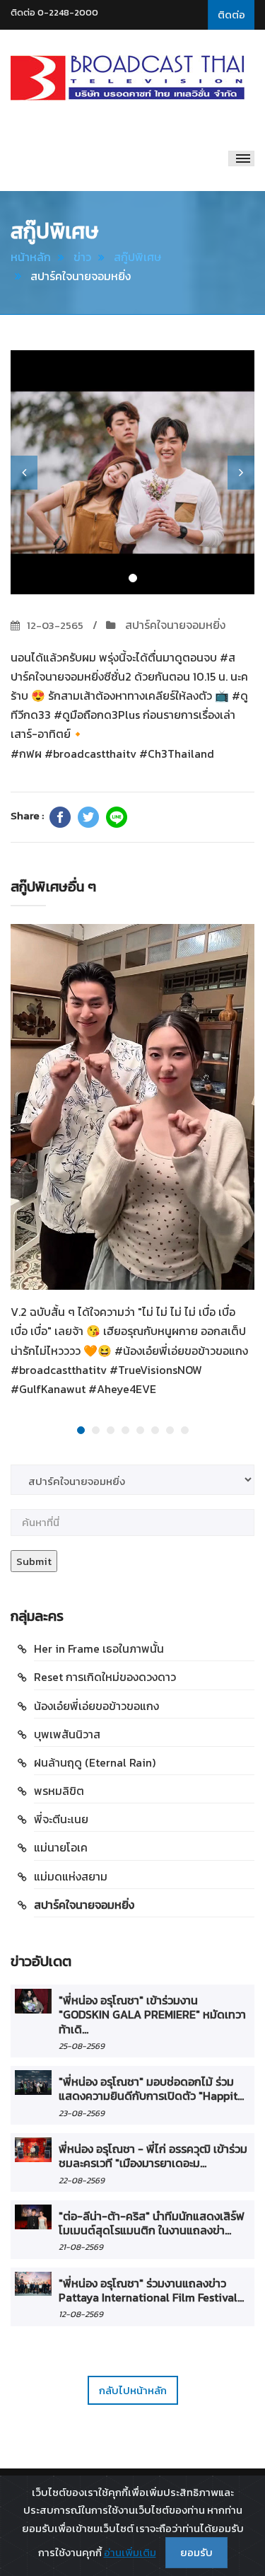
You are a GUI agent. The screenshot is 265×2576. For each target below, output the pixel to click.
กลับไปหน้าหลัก (133, 2390)
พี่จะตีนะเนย (61, 1819)
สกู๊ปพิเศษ (137, 257)
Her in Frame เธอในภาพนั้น (99, 1648)
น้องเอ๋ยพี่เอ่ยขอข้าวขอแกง (96, 1706)
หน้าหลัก (31, 257)
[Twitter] (88, 817)
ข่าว (82, 257)
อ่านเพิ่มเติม (130, 2552)
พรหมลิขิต (59, 1791)
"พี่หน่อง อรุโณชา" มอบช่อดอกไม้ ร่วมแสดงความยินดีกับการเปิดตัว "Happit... (151, 2089)
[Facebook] (60, 817)
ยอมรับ (196, 2552)
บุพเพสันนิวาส (67, 1734)
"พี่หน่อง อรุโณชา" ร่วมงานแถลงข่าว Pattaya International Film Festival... (151, 2290)
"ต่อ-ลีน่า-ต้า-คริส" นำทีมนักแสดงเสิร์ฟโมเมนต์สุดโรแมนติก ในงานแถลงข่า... (152, 2223)
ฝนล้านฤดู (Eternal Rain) (95, 1762)
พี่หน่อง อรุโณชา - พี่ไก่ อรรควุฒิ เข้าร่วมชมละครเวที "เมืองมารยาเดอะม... (153, 2156)
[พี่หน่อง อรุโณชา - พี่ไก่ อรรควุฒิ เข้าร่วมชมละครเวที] (33, 2150)
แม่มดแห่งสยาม (71, 1876)
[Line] (117, 817)
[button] (24, 473)
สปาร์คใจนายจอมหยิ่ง (174, 625)
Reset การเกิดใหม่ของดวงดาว (105, 1677)
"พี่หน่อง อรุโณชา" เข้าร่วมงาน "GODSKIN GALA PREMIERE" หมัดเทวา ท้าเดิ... (152, 2015)
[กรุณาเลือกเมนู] (241, 158)
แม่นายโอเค (61, 1847)
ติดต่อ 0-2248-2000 (54, 12)
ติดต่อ (231, 15)
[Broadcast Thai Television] (128, 78)
